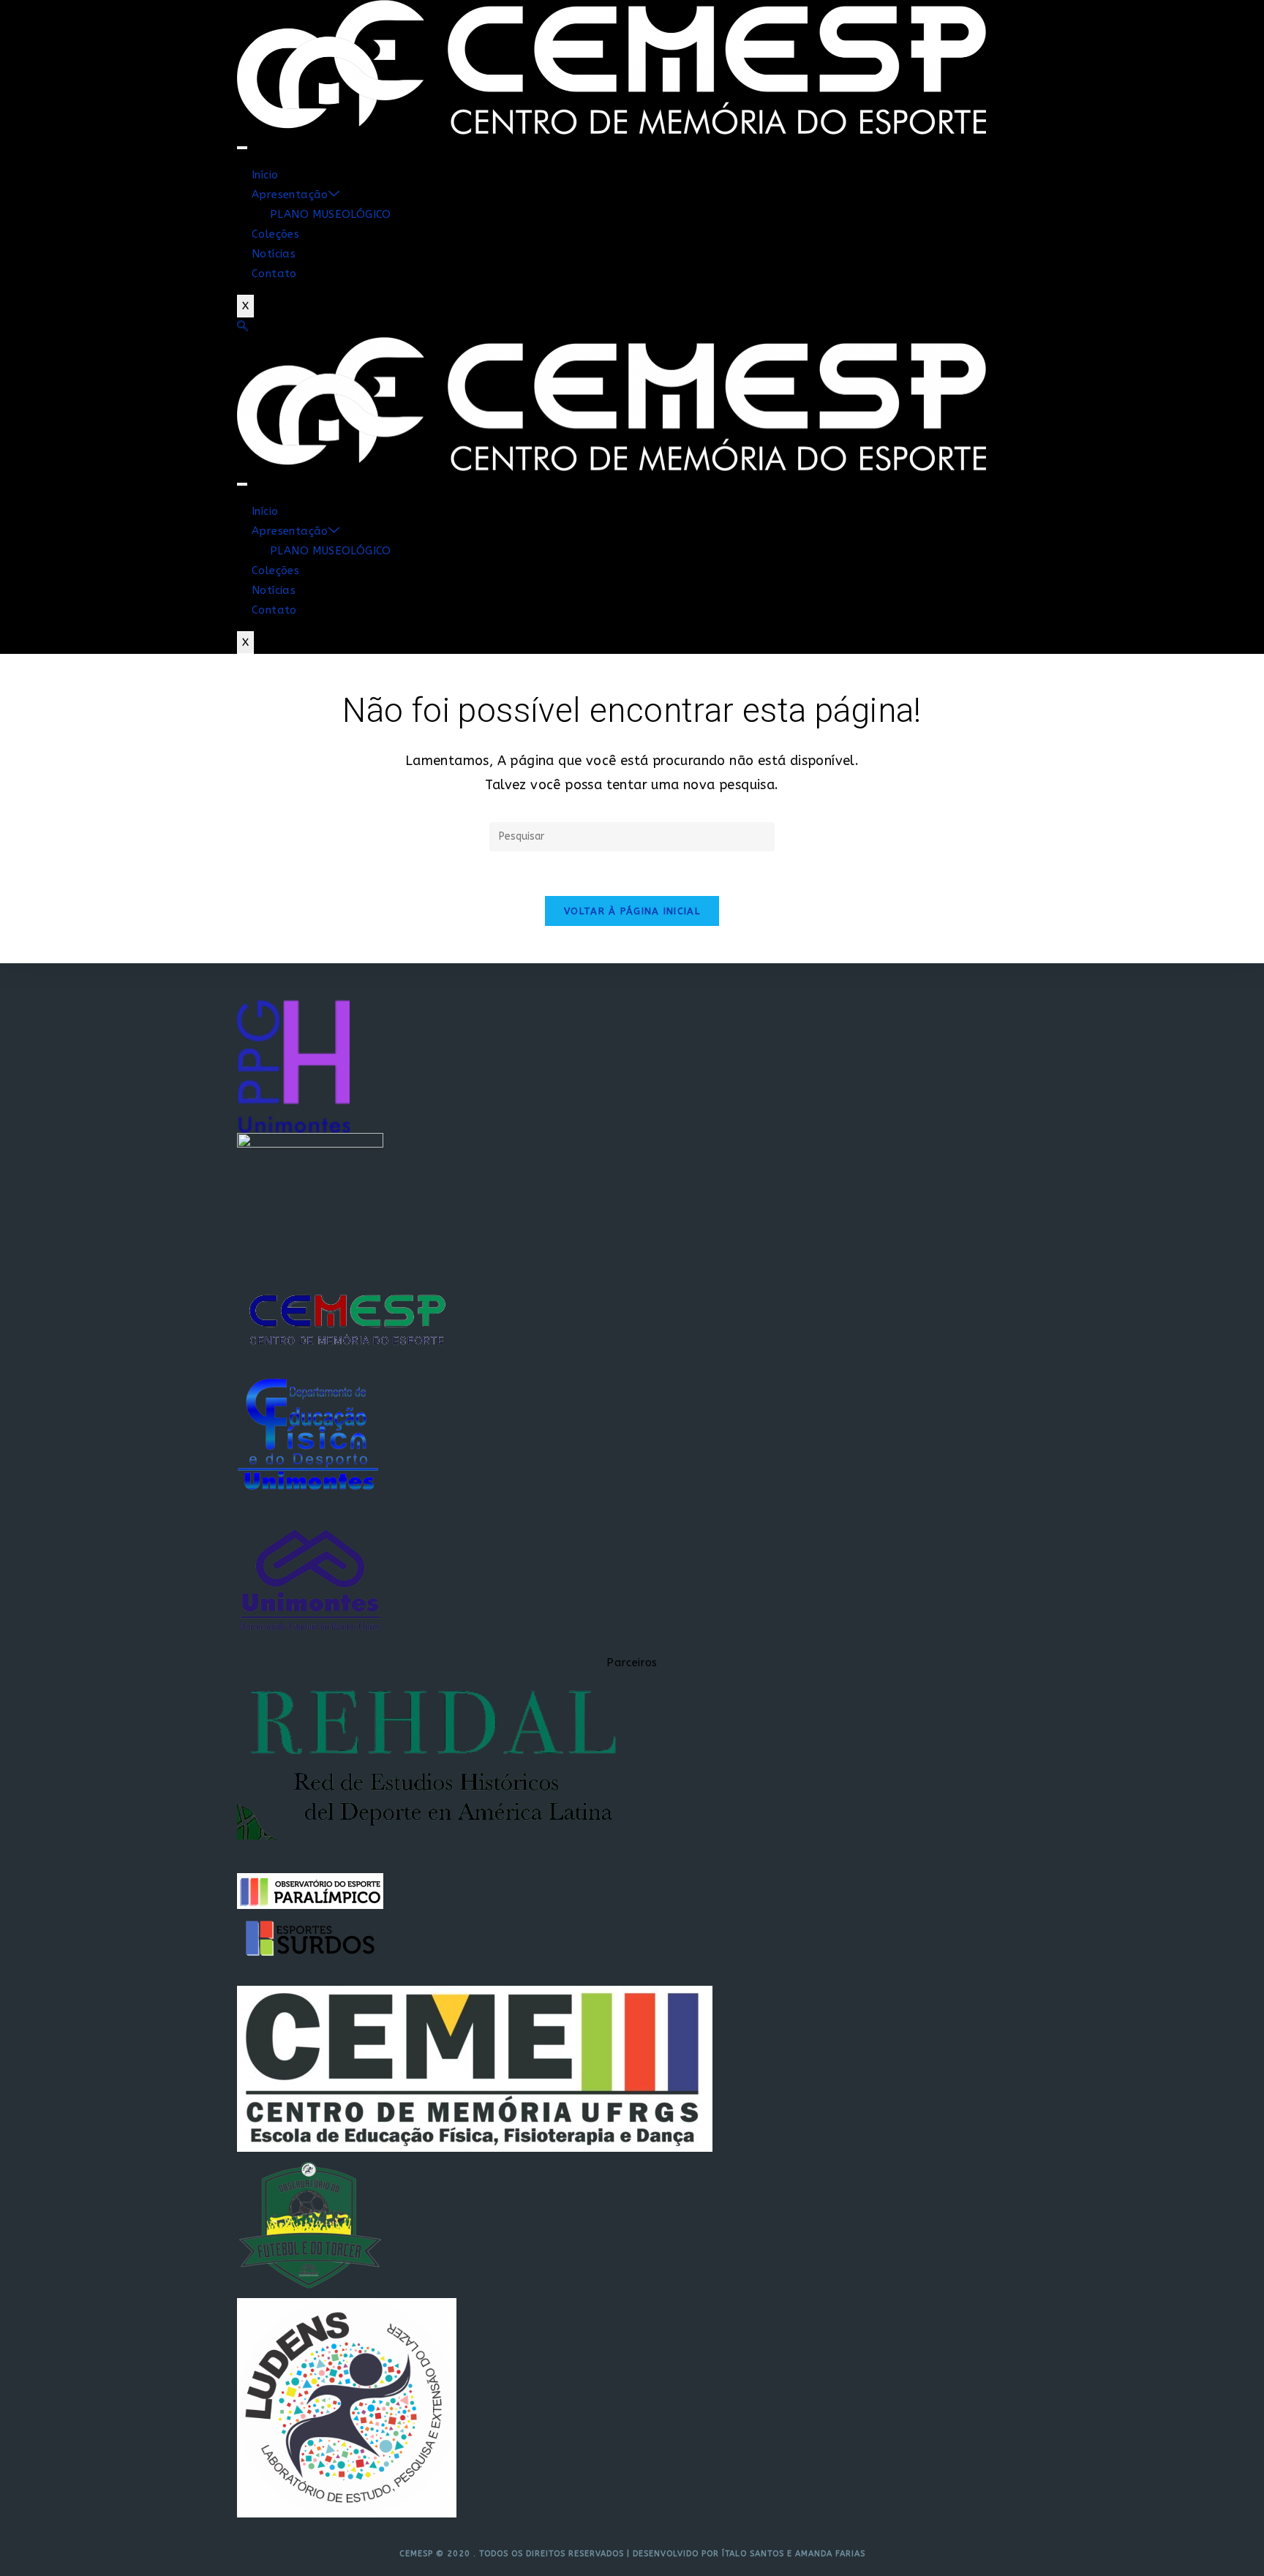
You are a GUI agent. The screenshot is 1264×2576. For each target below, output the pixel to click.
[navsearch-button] (242, 327)
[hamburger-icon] (242, 148)
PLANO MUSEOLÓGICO (331, 214)
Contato (274, 274)
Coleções (275, 234)
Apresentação (290, 195)
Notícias (274, 254)
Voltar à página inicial (632, 911)
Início (265, 175)
